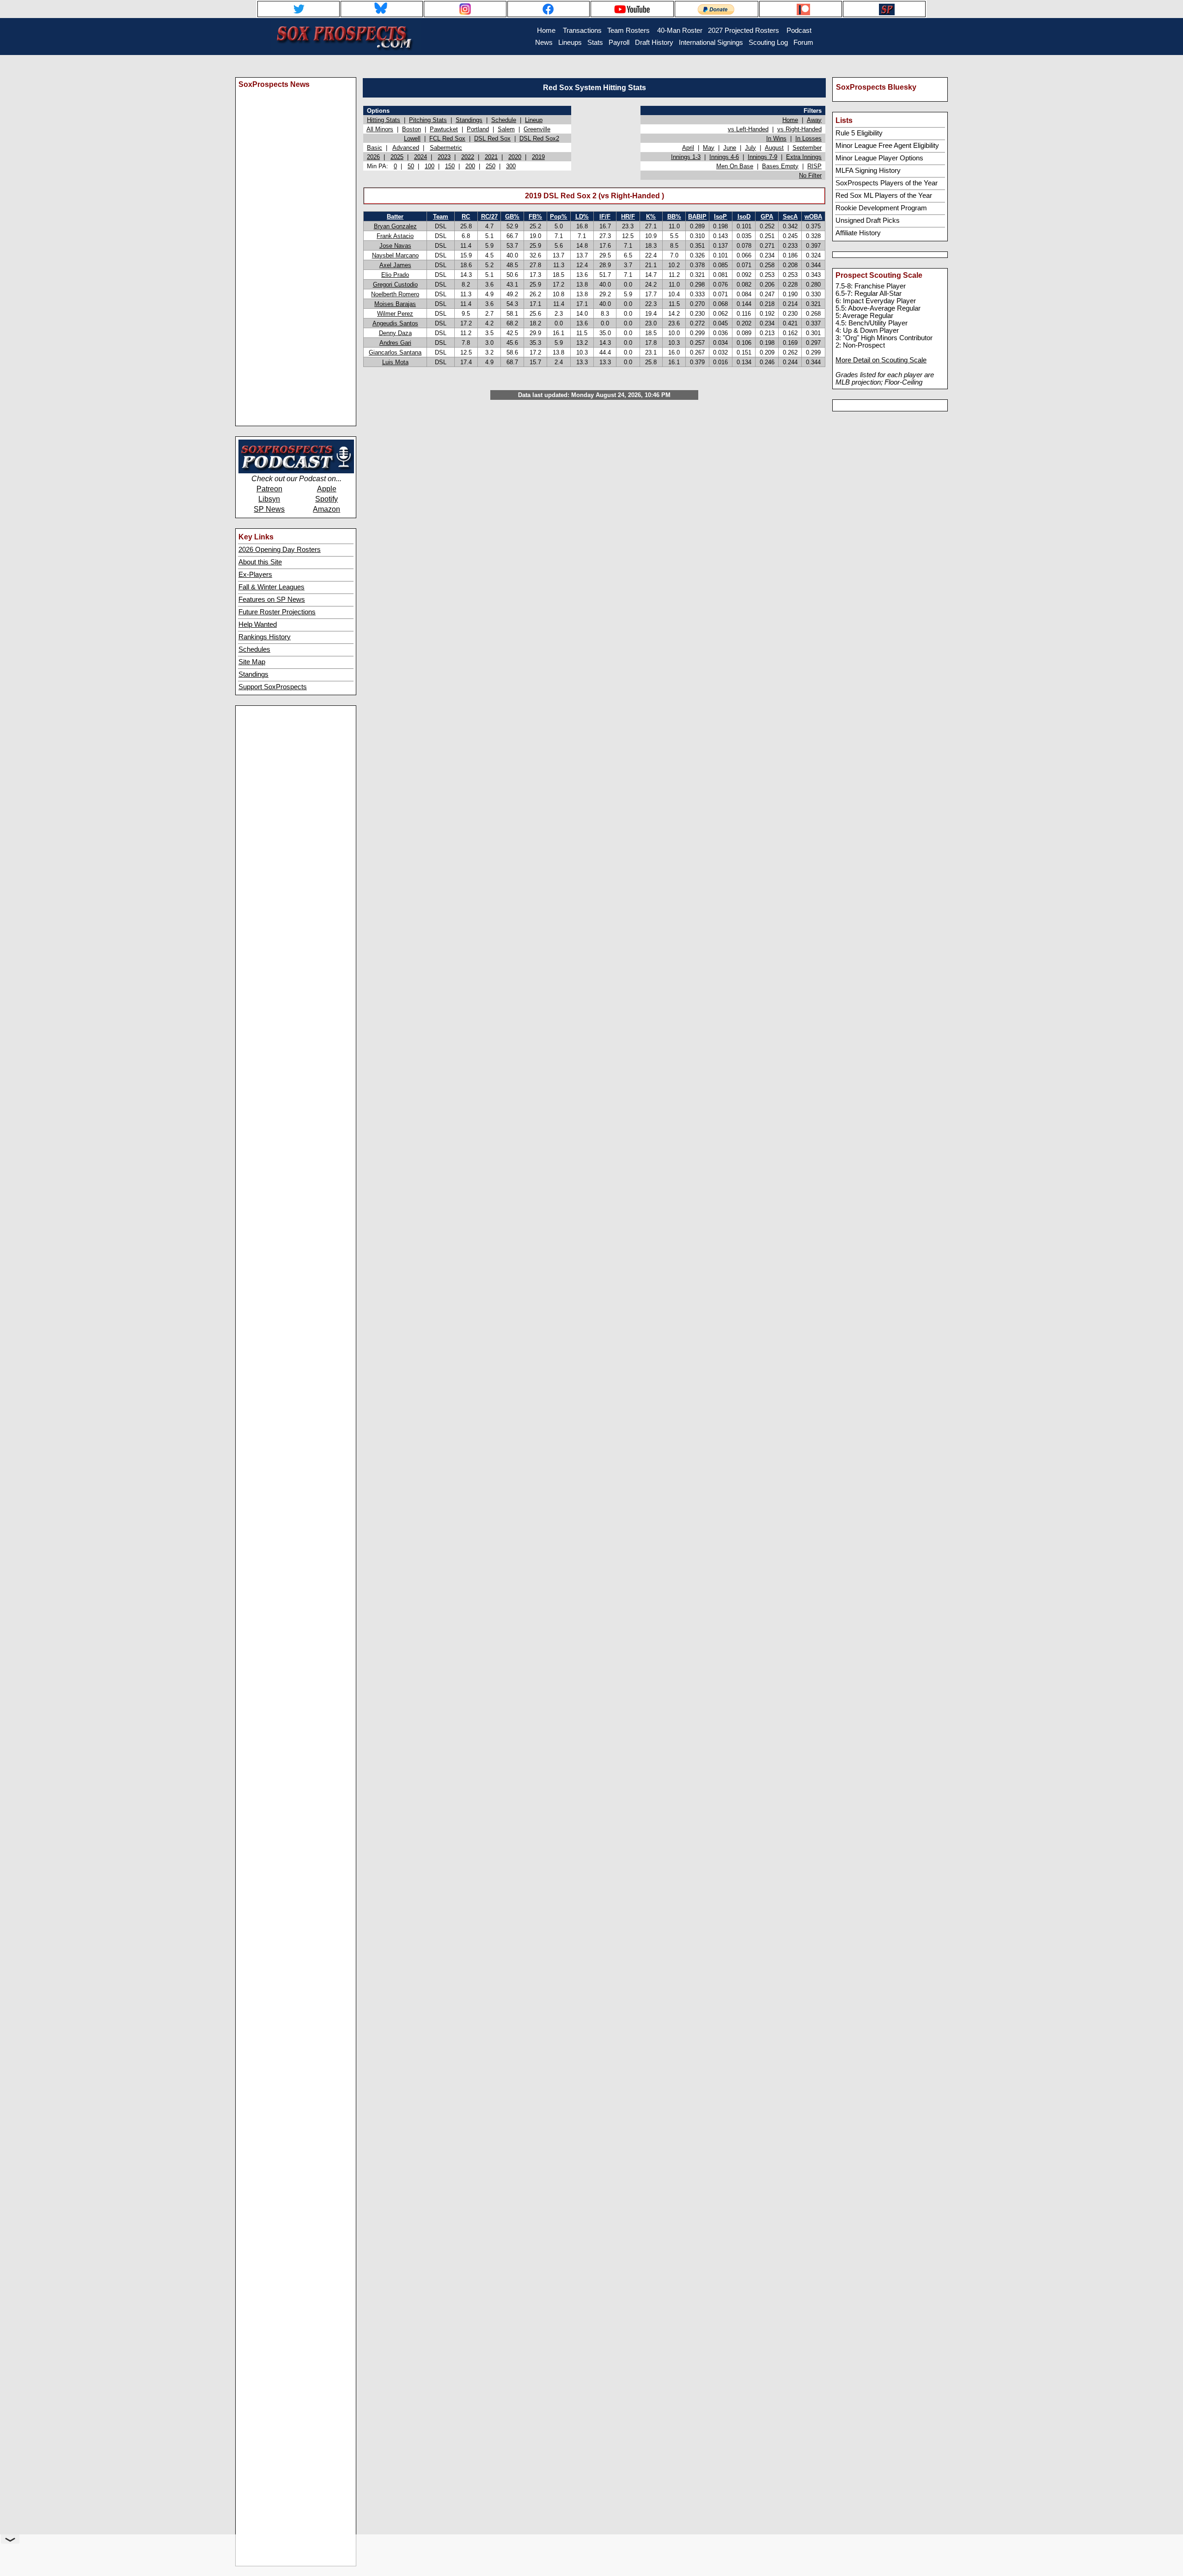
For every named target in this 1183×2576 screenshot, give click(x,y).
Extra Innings (804, 157)
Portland (478, 129)
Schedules (254, 649)
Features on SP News (272, 600)
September (807, 148)
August (774, 148)
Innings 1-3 (686, 157)
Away (814, 120)
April (688, 148)
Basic (375, 148)
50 (411, 166)
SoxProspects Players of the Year (887, 183)
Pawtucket (444, 129)
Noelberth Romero (395, 294)
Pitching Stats (428, 120)
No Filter (810, 175)
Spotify (326, 499)
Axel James (395, 265)
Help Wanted (258, 624)
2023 (444, 157)
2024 (421, 157)
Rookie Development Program (881, 208)
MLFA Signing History (868, 171)
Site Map (252, 662)
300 (511, 166)
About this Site (260, 562)
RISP (814, 166)
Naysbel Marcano (395, 255)
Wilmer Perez (395, 314)
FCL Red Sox (447, 138)
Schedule (504, 120)
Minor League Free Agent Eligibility (887, 146)
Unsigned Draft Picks (868, 220)
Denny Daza (395, 333)
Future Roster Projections (277, 612)
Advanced (406, 148)
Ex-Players (255, 575)
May (709, 148)
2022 (468, 157)
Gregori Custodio (395, 285)
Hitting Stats (384, 120)
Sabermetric (446, 148)
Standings (253, 674)
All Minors (380, 129)
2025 (397, 157)
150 (450, 166)
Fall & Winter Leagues (271, 587)
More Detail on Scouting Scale (881, 360)
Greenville (537, 129)
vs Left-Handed (748, 129)
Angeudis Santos (395, 323)
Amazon (326, 509)
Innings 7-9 (762, 157)
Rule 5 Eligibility (859, 133)
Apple (327, 489)
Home (790, 120)
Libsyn (269, 499)
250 (491, 166)
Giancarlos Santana (395, 352)
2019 (538, 157)
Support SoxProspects (273, 687)
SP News (269, 509)
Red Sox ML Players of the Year (884, 196)
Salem (506, 129)
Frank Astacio (395, 236)
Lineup (534, 120)
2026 (373, 157)
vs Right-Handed (799, 129)
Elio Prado (395, 275)
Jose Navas (395, 246)
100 (430, 166)
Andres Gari (395, 343)
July (750, 148)
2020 (515, 157)
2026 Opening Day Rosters (280, 550)
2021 (491, 157)
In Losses (808, 138)
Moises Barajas (395, 304)
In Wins (776, 138)
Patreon (269, 489)
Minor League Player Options (879, 158)
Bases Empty (780, 166)
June (730, 148)
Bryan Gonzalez (395, 226)
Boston (412, 129)
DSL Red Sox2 (539, 138)
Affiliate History (858, 233)
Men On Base (735, 166)
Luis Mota (395, 362)
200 (470, 166)
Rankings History (265, 637)
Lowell (412, 138)
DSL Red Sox (492, 138)
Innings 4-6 (724, 157)
